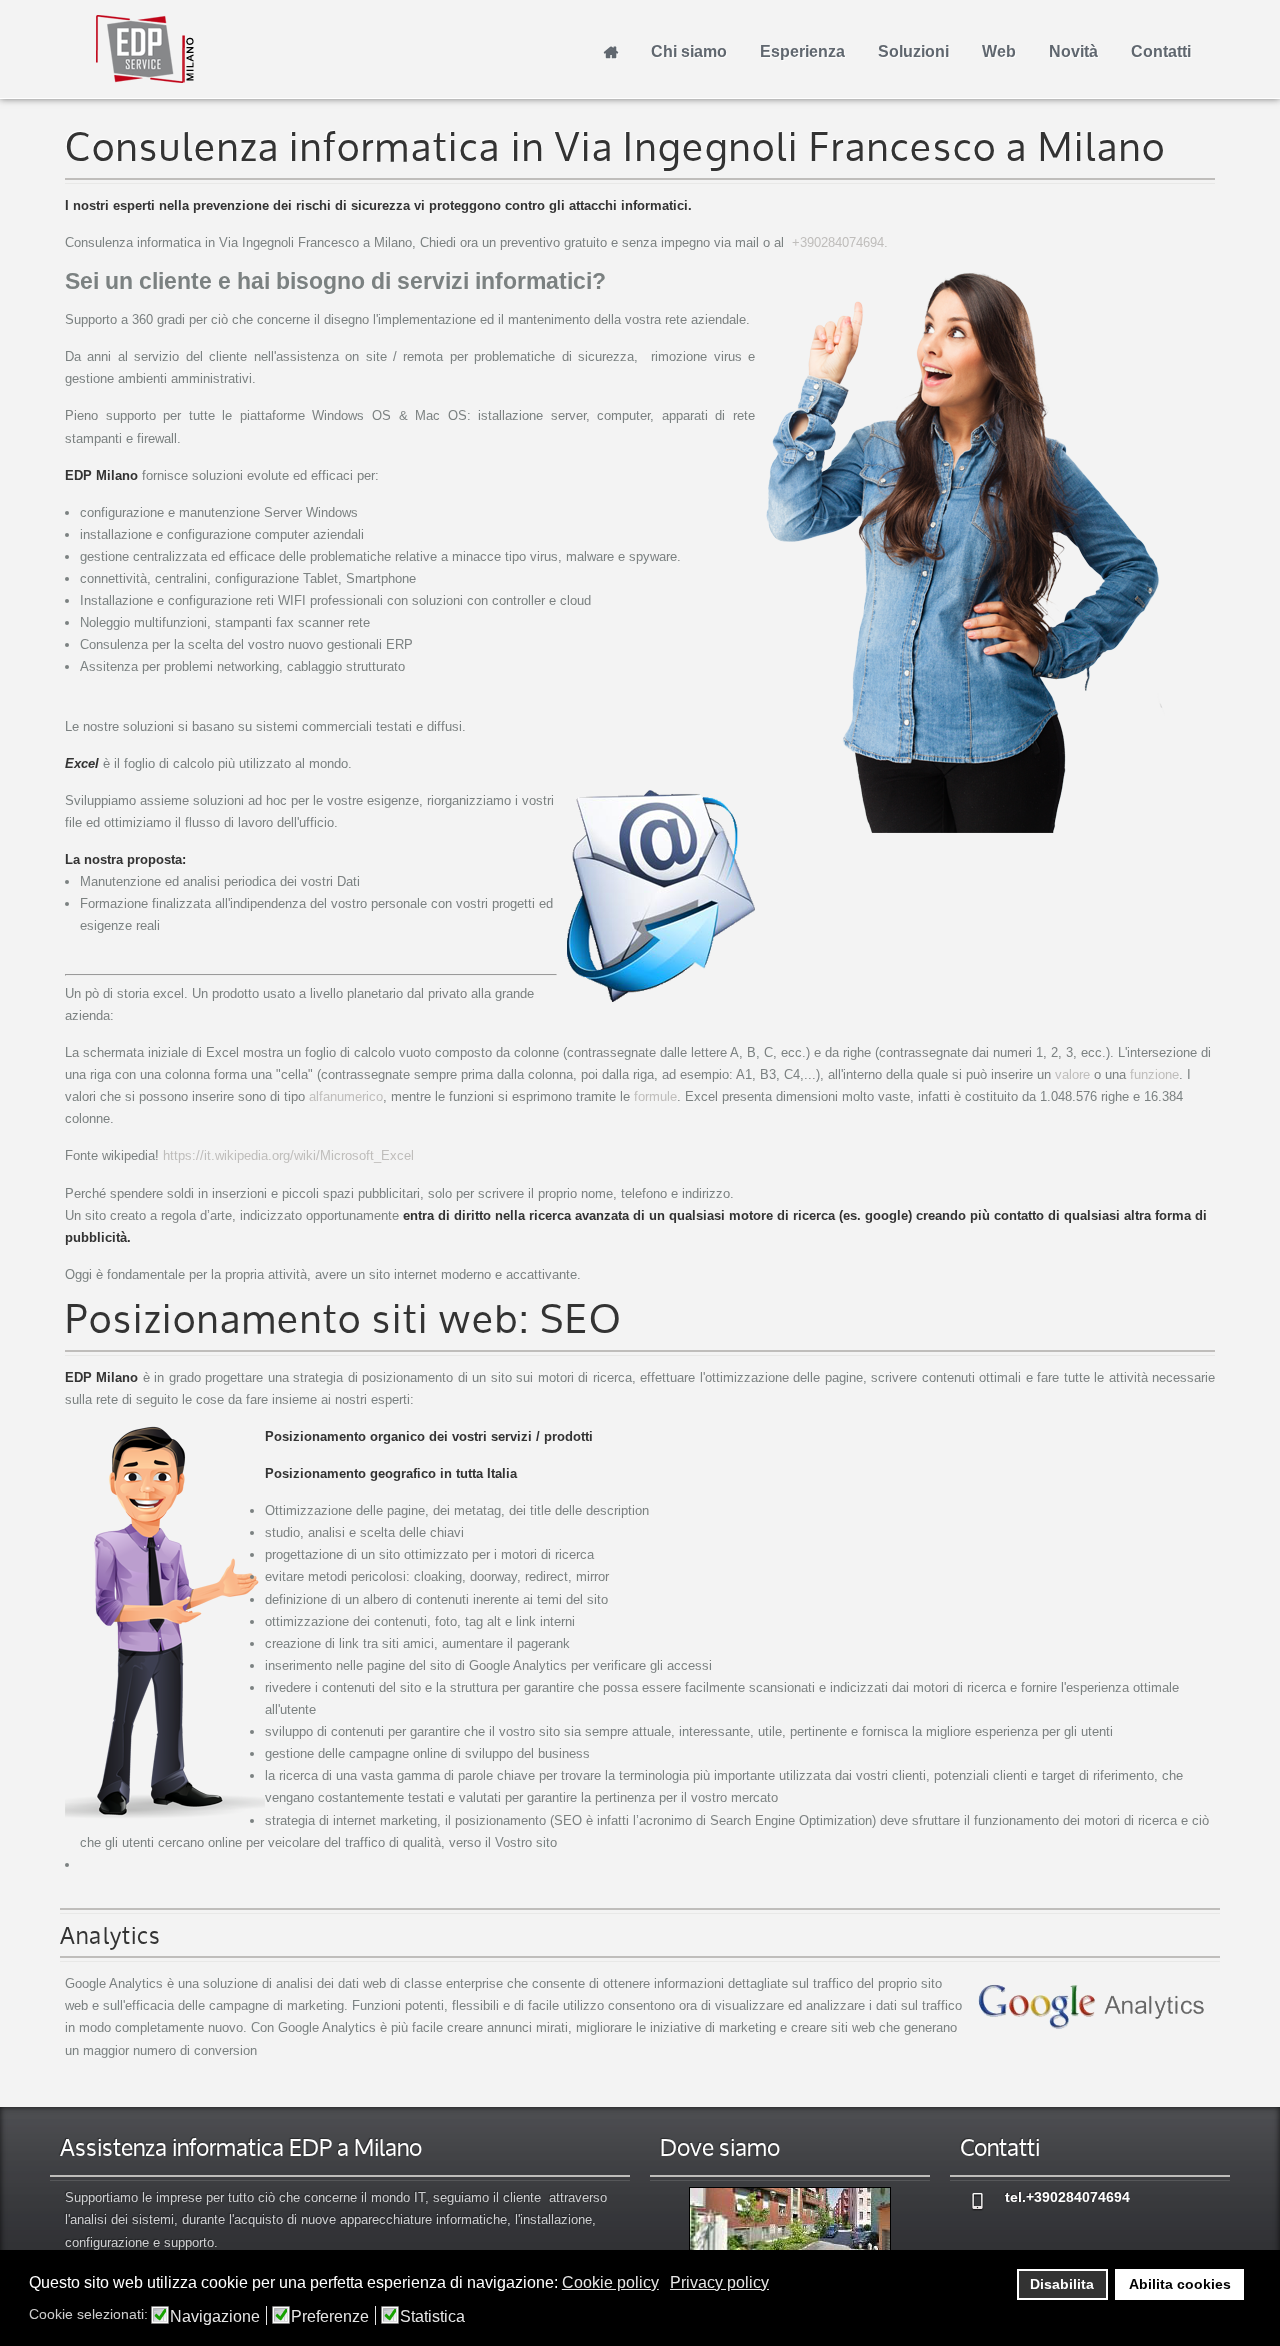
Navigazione (215, 2317)
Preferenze (330, 2317)
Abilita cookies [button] (1180, 2284)
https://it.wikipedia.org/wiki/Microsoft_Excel (288, 1155)
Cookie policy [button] (610, 2282)
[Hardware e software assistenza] (790, 2232)
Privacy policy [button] (719, 2282)
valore (1072, 1074)
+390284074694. (840, 242)
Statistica (432, 2317)
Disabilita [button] (1062, 2284)
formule (655, 1096)
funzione (1154, 1074)
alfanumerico (346, 1096)
